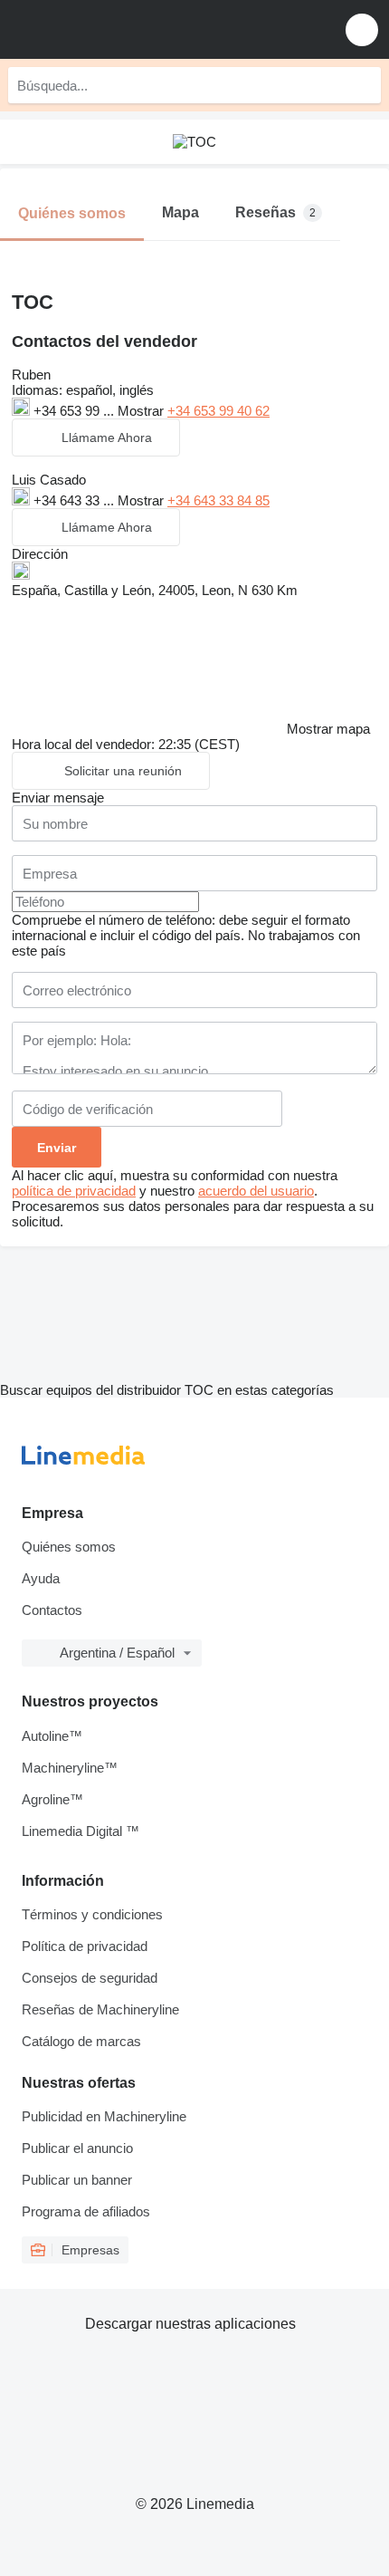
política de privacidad (74, 1191)
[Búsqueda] (363, 85)
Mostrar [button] (142, 411)
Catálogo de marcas (81, 2041)
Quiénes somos (69, 1547)
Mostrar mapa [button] (328, 729)
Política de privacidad (85, 1946)
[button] (362, 29)
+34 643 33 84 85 (218, 500)
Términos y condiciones (92, 1914)
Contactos (52, 1610)
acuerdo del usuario (256, 1191)
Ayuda (41, 1578)
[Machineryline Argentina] (126, 29)
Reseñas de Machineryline (100, 2009)
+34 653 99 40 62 (218, 411)
